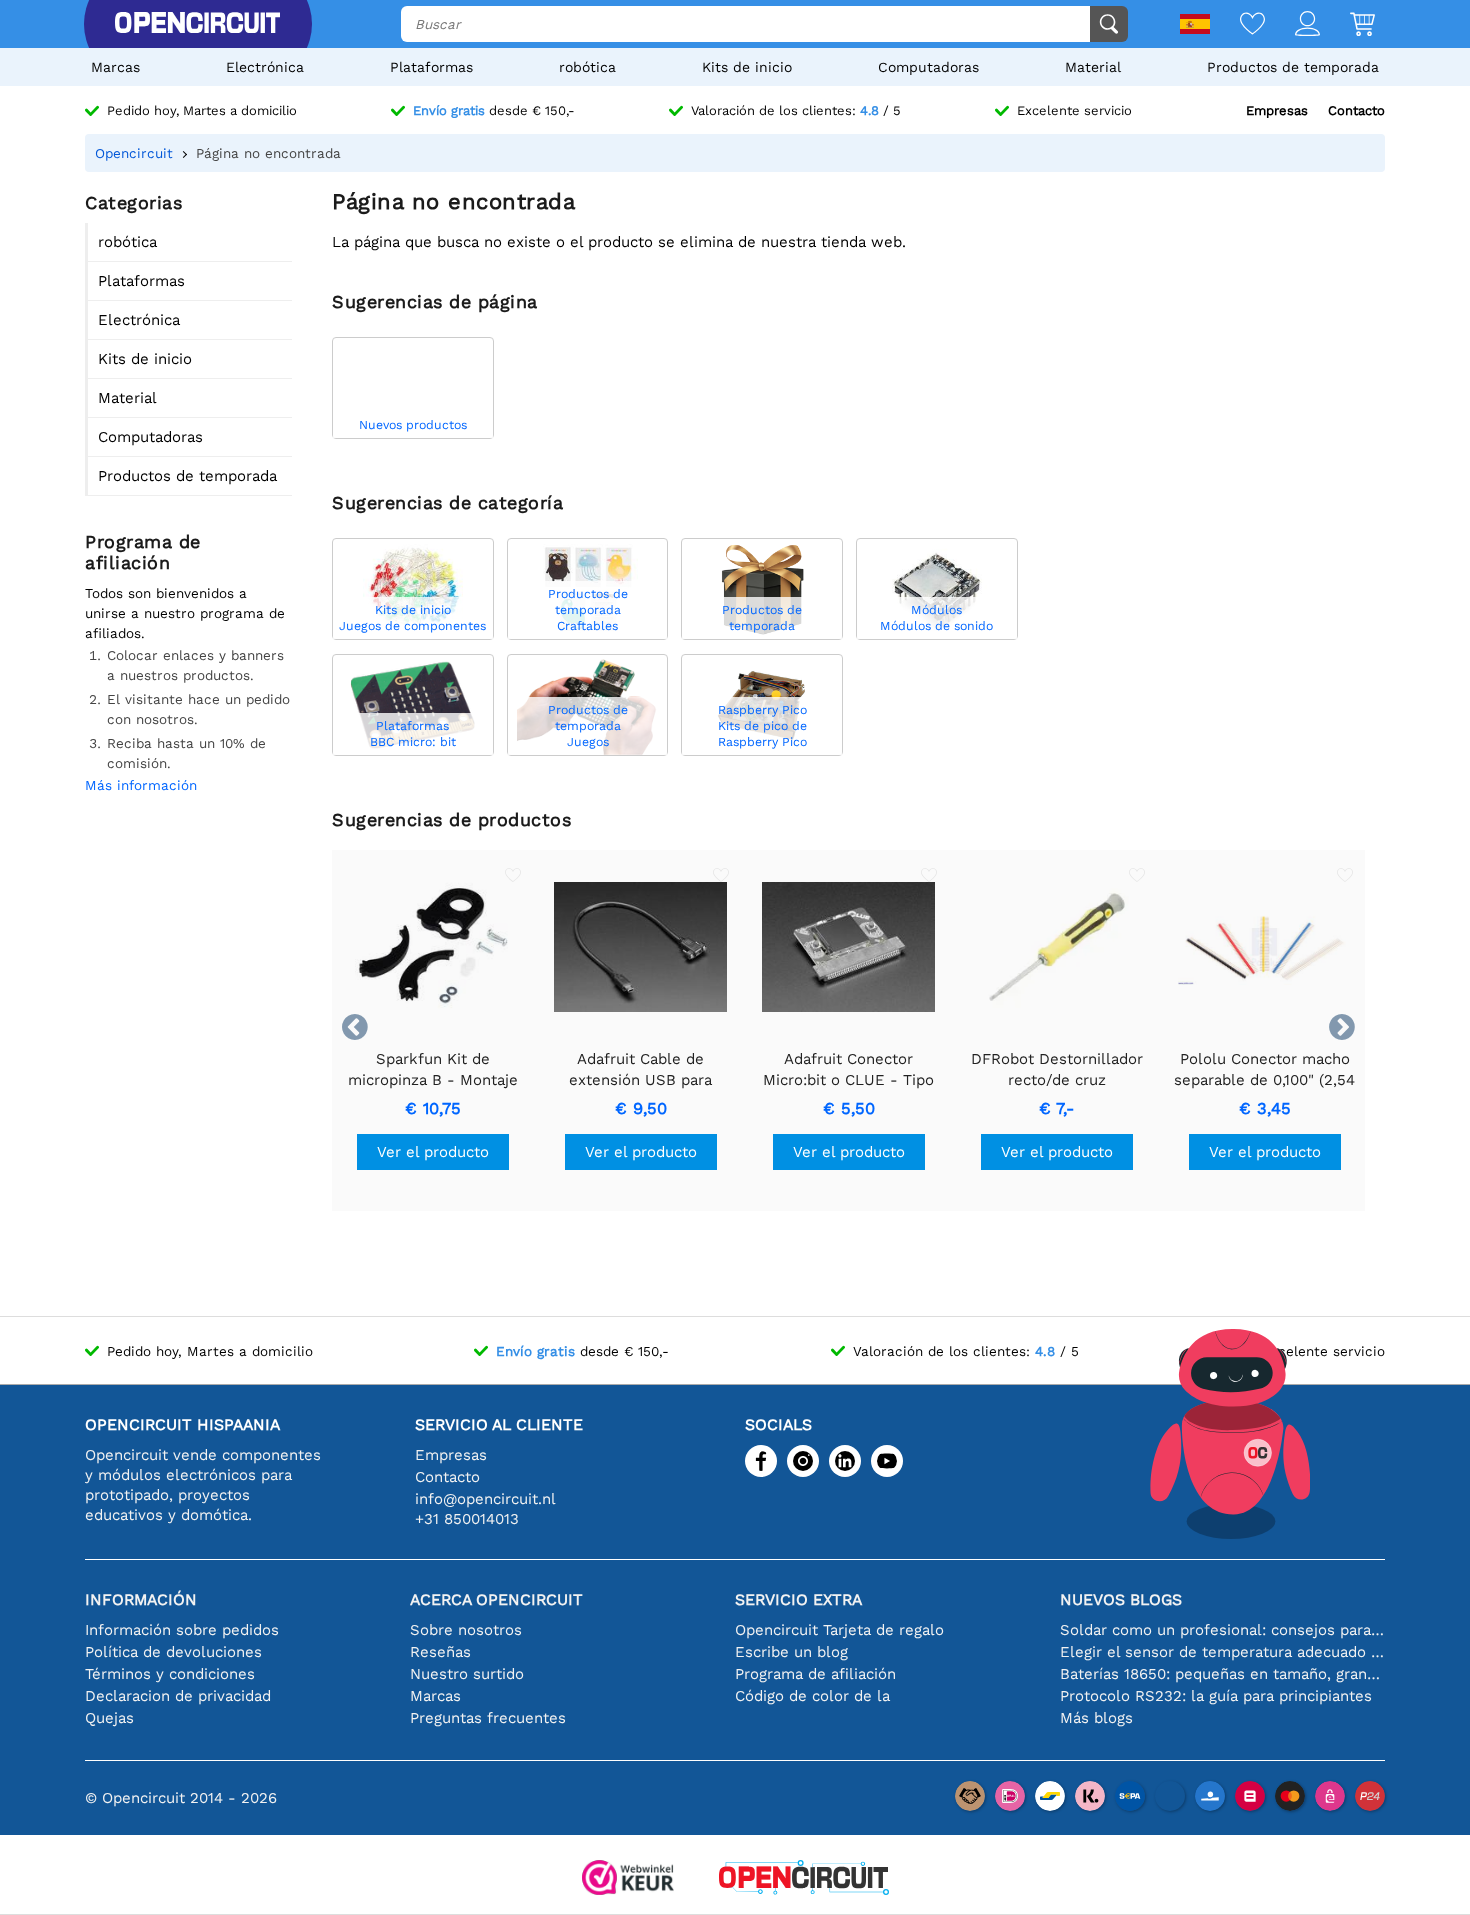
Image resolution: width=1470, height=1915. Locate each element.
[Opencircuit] (197, 24)
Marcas (115, 67)
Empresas (1277, 110)
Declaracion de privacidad (178, 1696)
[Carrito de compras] (1347, 25)
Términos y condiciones (170, 1674)
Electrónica (265, 67)
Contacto (1356, 110)
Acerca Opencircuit (496, 1599)
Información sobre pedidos (182, 1630)
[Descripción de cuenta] (1292, 25)
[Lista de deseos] (1237, 25)
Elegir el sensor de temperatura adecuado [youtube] (1222, 1652)
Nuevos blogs (1121, 1599)
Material (1093, 67)
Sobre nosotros (466, 1630)
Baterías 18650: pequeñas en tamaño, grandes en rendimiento (1222, 1674)
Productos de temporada (1293, 67)
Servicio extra (798, 1599)
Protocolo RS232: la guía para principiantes (1216, 1696)
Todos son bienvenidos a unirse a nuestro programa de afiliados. (185, 613)
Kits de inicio (747, 67)
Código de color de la (812, 1696)
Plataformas (431, 67)
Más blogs (1096, 1718)
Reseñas (440, 1652)
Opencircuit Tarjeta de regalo (839, 1630)
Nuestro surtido (467, 1674)
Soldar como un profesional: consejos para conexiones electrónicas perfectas (1222, 1630)
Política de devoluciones (173, 1652)
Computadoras (928, 67)
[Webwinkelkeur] (628, 1879)
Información (141, 1599)
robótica (587, 67)
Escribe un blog (791, 1652)
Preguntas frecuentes (488, 1718)
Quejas (109, 1718)
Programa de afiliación (815, 1674)
